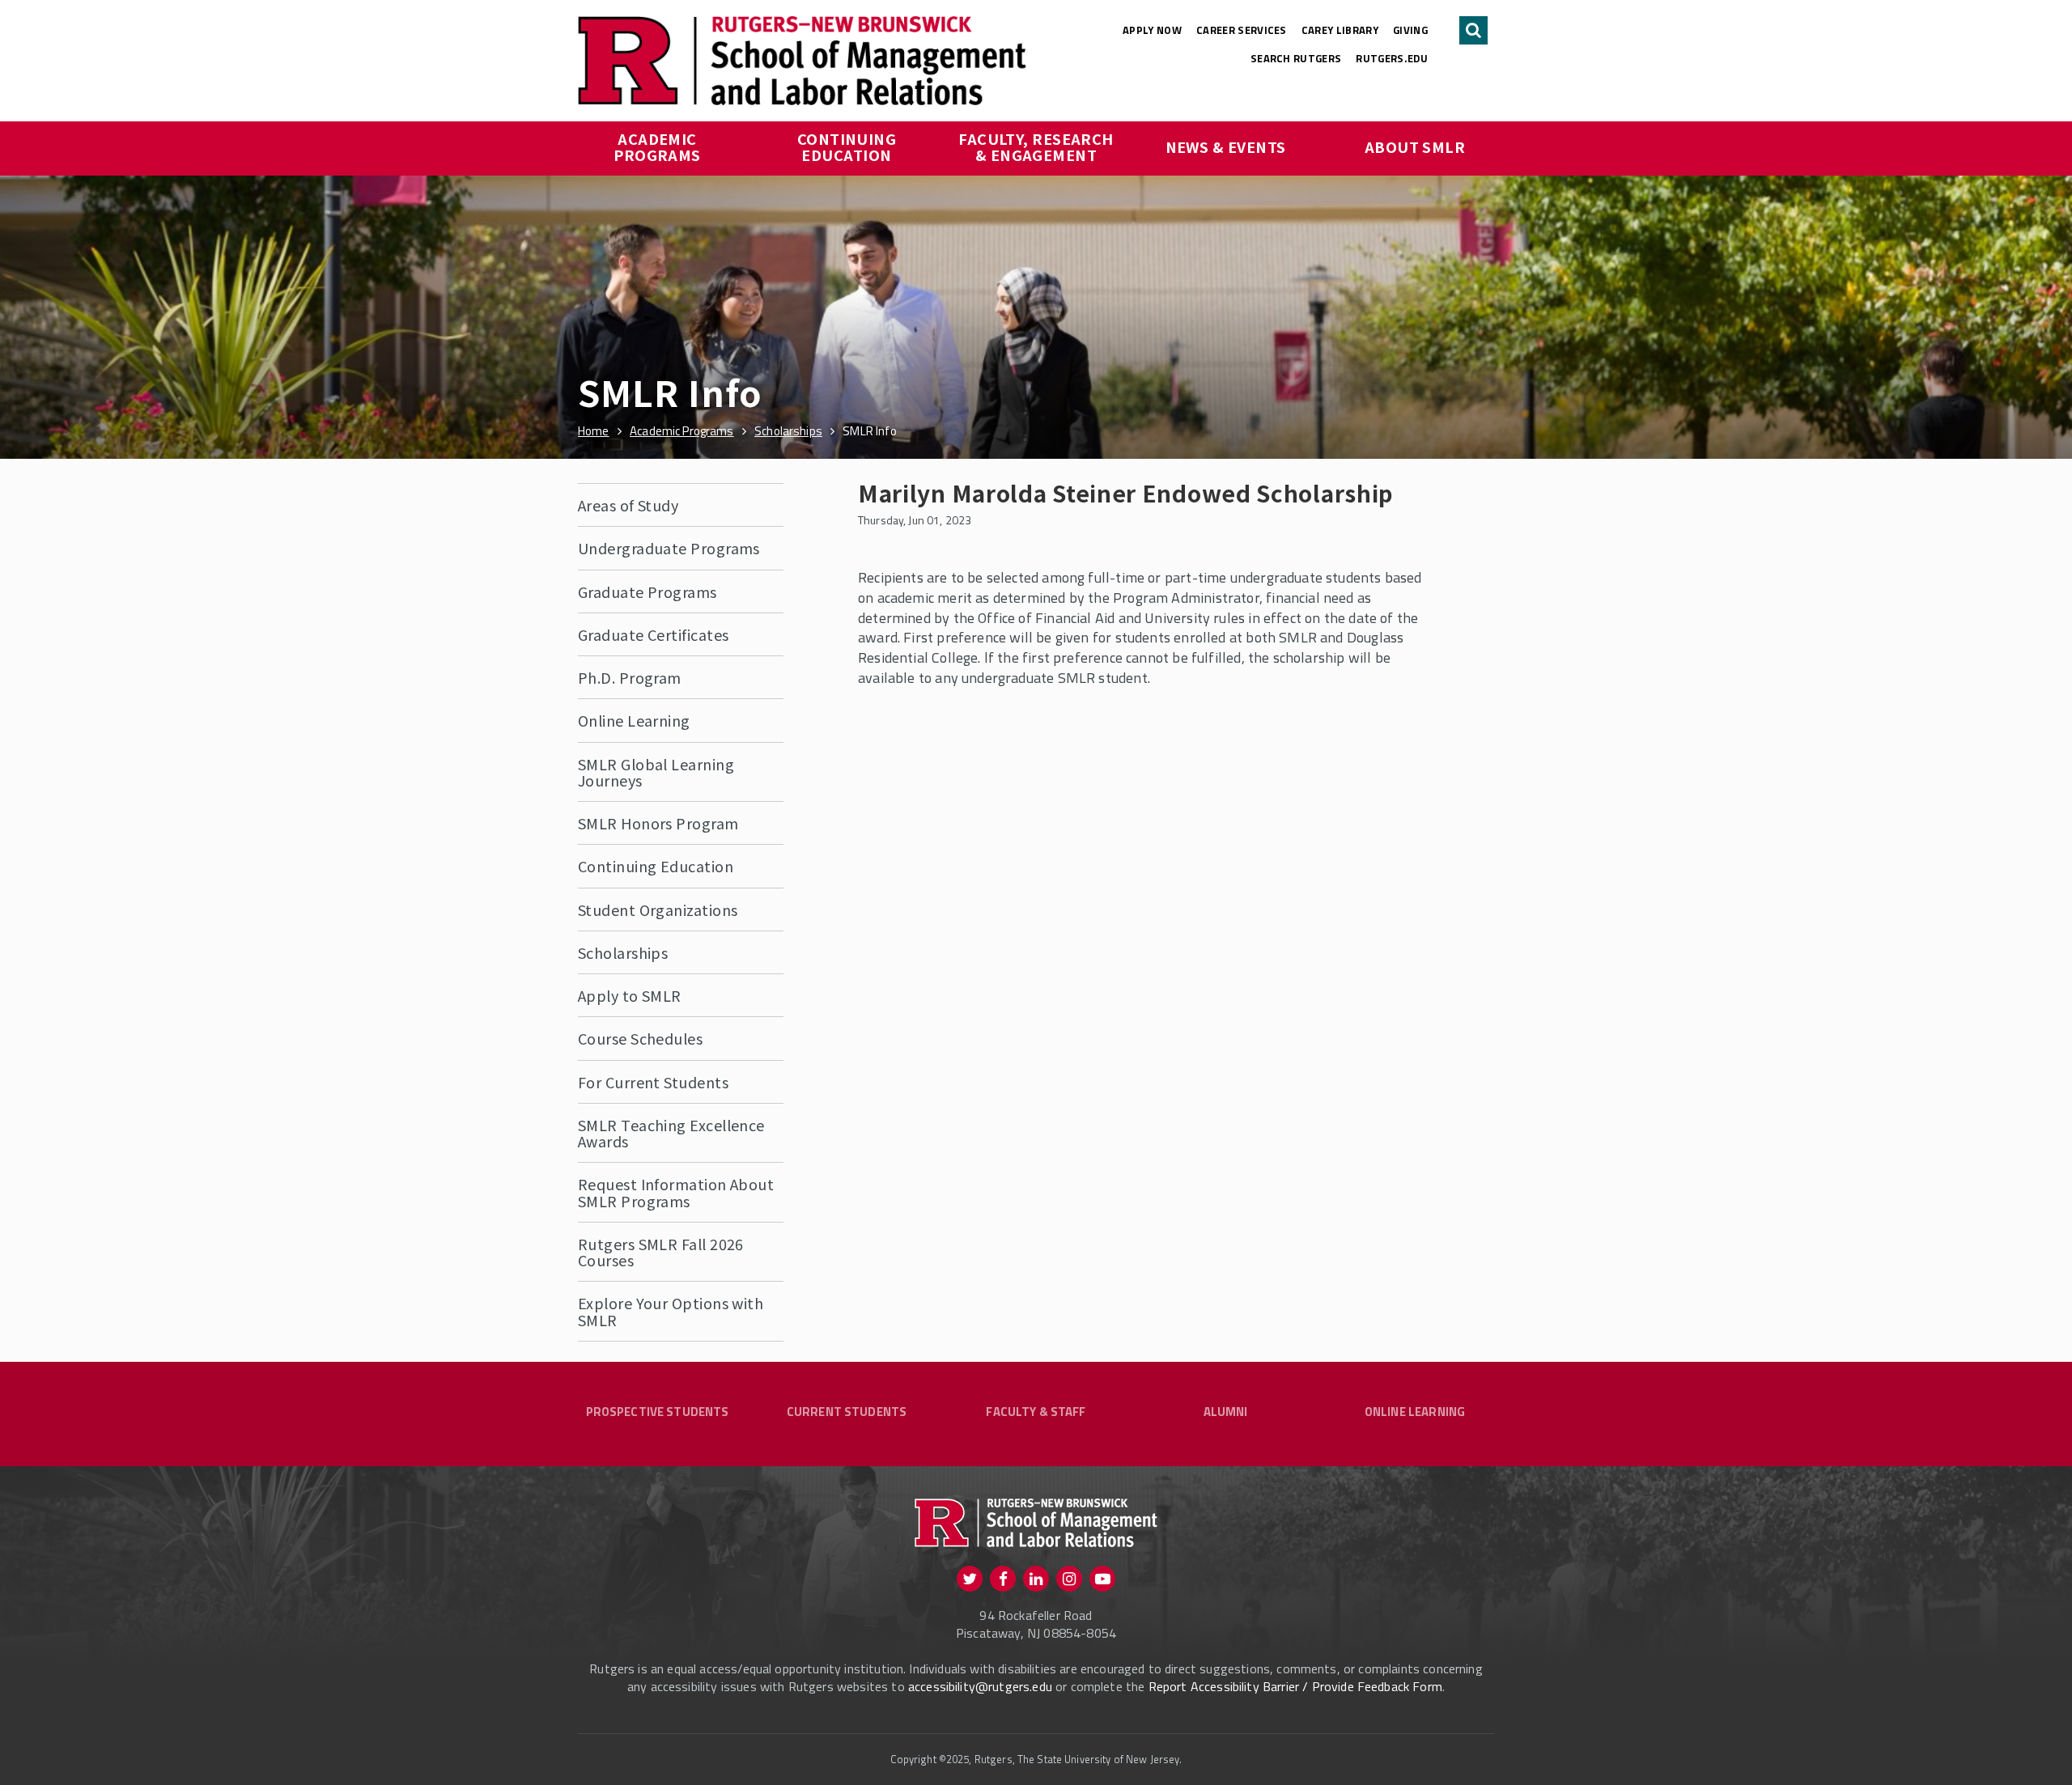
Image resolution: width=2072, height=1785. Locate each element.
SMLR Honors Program (658, 823)
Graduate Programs (647, 591)
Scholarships (623, 952)
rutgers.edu (1392, 58)
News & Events (1226, 146)
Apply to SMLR (630, 995)
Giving (1410, 30)
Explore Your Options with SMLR (671, 1311)
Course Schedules (640, 1038)
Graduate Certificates (653, 634)
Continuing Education (849, 146)
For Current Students (653, 1082)
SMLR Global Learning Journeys (656, 772)
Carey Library (1340, 30)
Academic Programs (657, 146)
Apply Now (1152, 30)
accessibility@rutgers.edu (980, 1686)
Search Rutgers (1296, 58)
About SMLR (1415, 146)
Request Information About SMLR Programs (676, 1192)
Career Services (1242, 30)
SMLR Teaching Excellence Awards (671, 1133)
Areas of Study (628, 505)
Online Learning (634, 720)
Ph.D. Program (630, 677)
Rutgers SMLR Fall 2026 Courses (661, 1252)
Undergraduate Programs (669, 548)
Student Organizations (658, 909)
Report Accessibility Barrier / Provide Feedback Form (1295, 1686)
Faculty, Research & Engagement (1038, 146)
